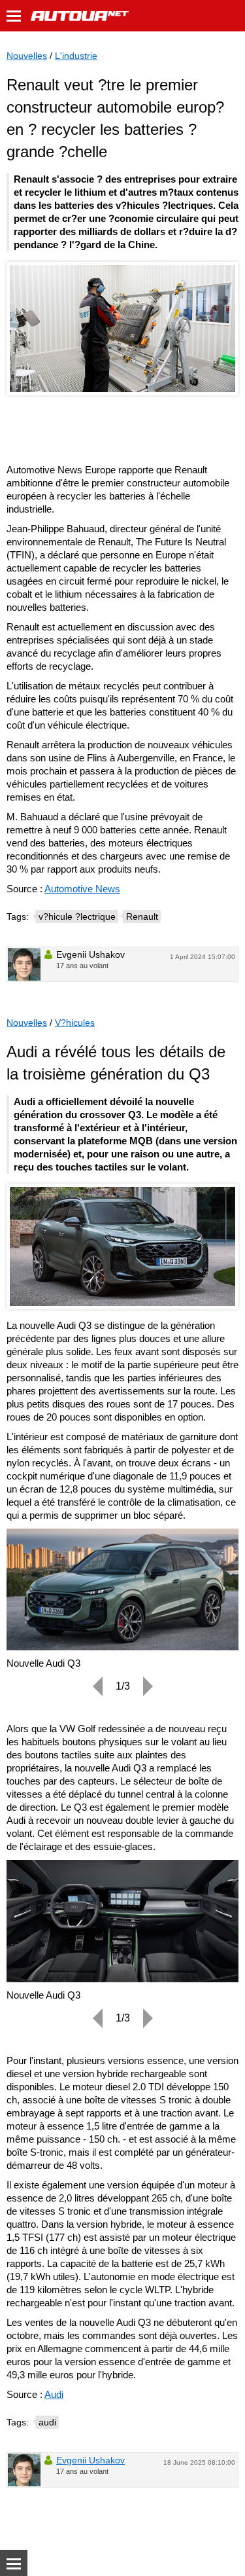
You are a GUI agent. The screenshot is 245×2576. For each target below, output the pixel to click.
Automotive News (82, 889)
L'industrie (76, 56)
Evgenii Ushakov (90, 2460)
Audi (54, 2394)
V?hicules (75, 1023)
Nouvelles (27, 56)
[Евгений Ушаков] (24, 964)
